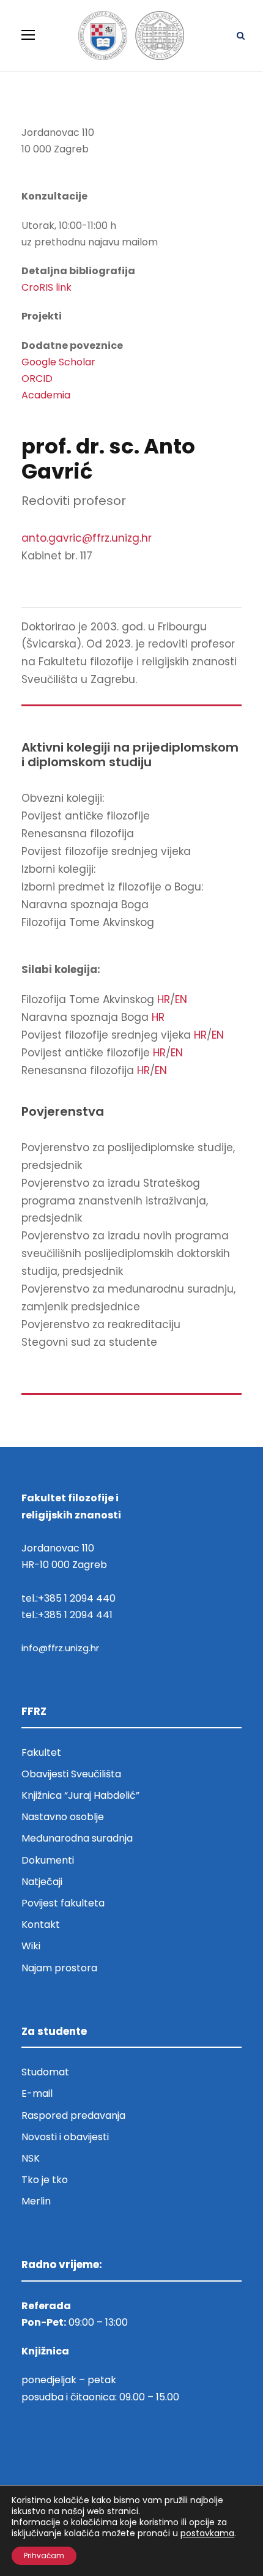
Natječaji (42, 1882)
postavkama (207, 2533)
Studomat (45, 2072)
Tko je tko (45, 2180)
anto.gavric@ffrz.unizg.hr (87, 538)
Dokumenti (48, 1860)
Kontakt (41, 1925)
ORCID (37, 379)
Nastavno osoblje (63, 1817)
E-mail (37, 2093)
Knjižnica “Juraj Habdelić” (82, 1795)
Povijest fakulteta (63, 1903)
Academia (46, 395)
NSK (31, 2158)
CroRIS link (46, 287)
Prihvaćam (44, 2555)
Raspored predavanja (73, 2115)
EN (181, 999)
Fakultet (41, 1753)
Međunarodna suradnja (77, 1838)
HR (164, 999)
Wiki (31, 1946)
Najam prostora (59, 1968)
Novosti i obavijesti (65, 2137)
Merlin (36, 2201)
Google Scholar (58, 362)
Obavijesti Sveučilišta (71, 1774)
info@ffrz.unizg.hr (60, 1648)
